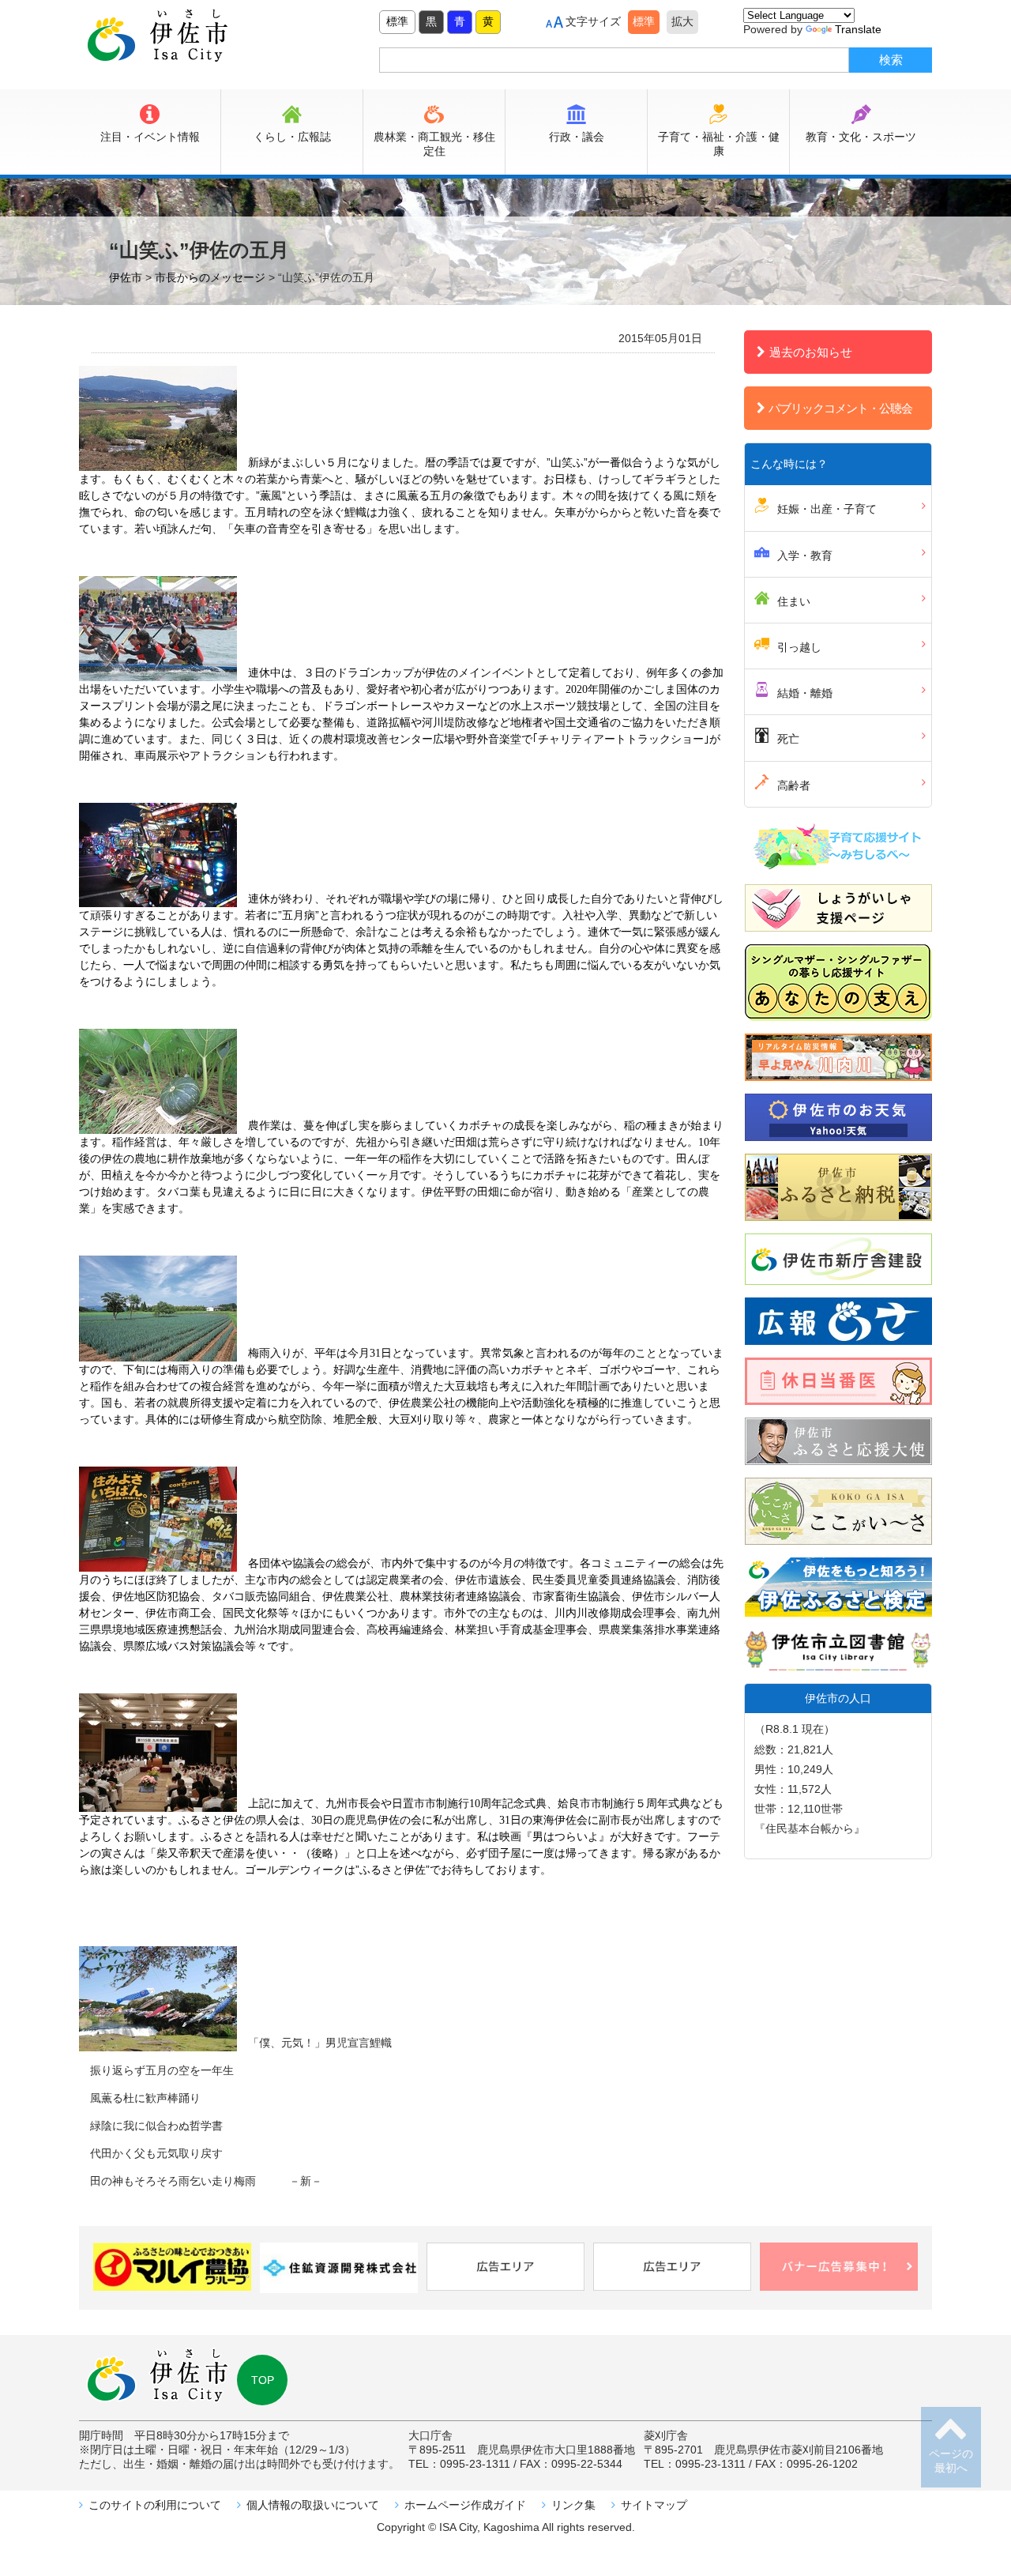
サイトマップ (654, 2505)
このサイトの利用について (155, 2505)
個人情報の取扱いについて (313, 2505)
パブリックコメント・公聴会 (840, 408)
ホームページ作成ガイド (465, 2505)
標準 (397, 21)
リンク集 (573, 2505)
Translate (858, 29)
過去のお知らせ (811, 352)
